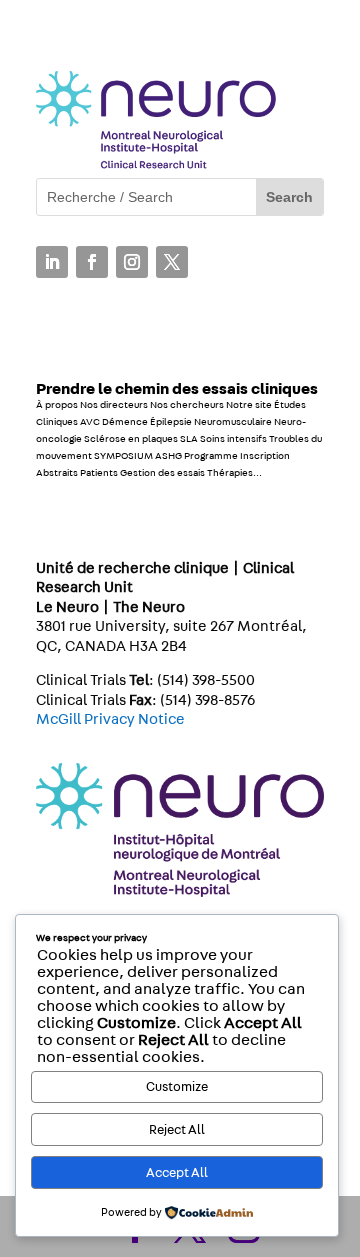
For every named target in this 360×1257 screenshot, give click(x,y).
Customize (177, 1087)
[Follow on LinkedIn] (52, 262)
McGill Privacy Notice (110, 719)
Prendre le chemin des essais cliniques (177, 389)
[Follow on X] (172, 262)
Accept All (177, 1173)
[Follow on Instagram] (132, 262)
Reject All (177, 1130)
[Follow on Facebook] (92, 262)
